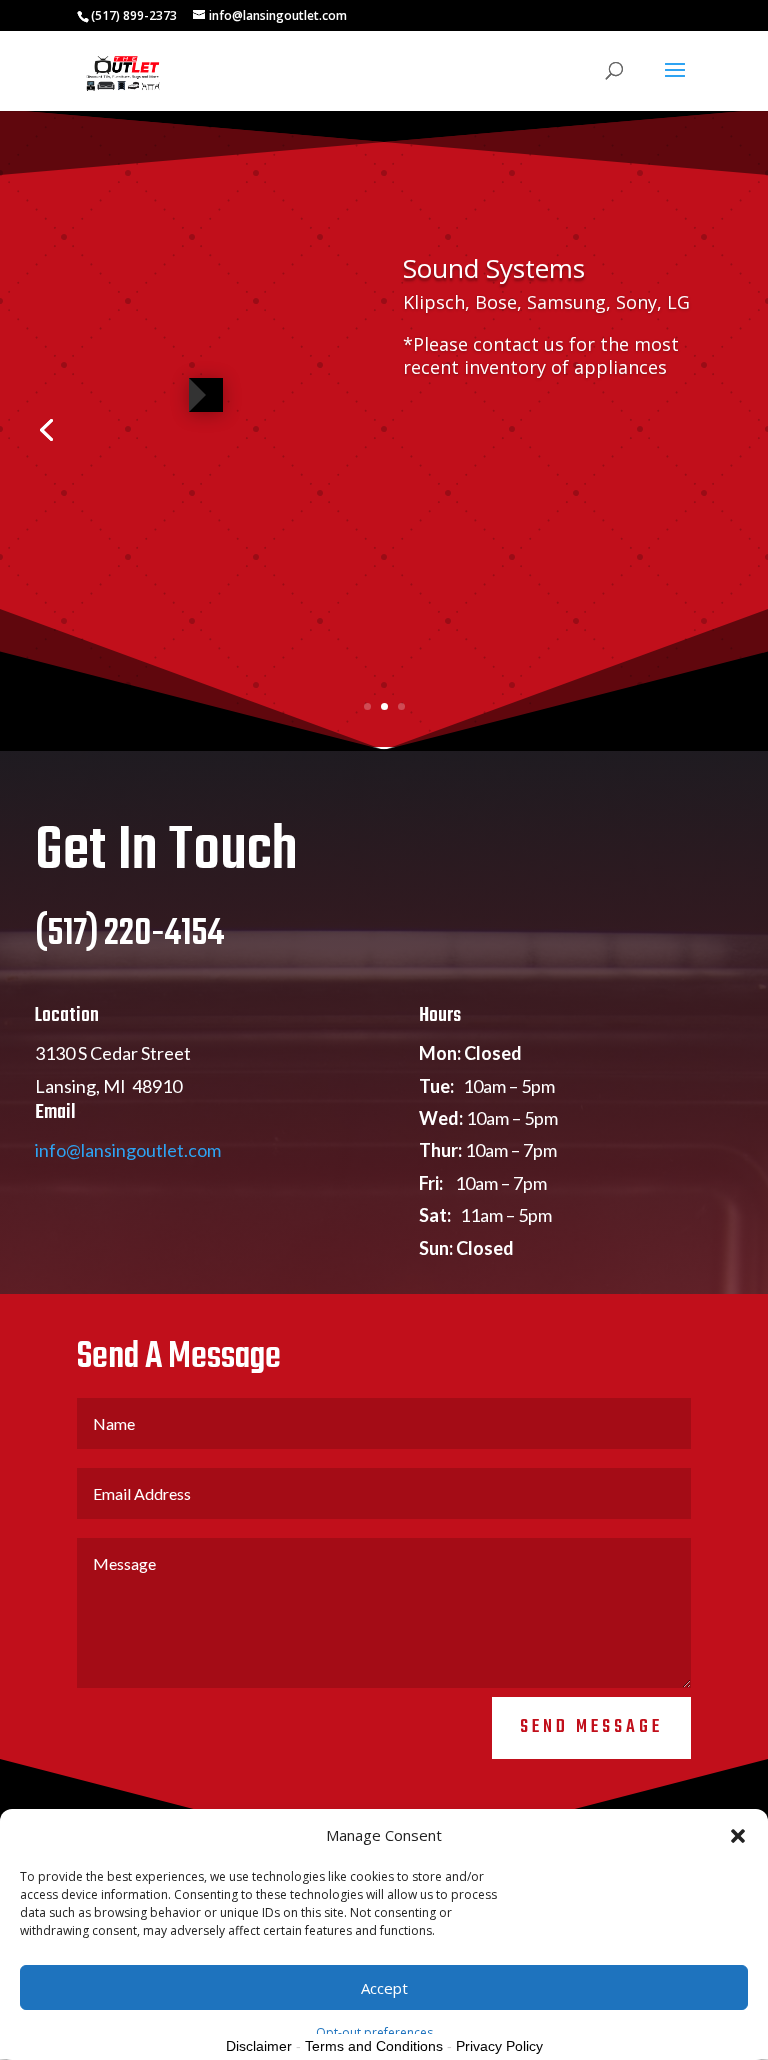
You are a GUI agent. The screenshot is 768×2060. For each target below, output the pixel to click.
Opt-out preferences (374, 2032)
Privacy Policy (499, 2046)
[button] (738, 1836)
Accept (384, 1988)
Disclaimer (259, 2046)
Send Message (591, 1727)
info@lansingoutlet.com (128, 1150)
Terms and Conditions (374, 2046)
